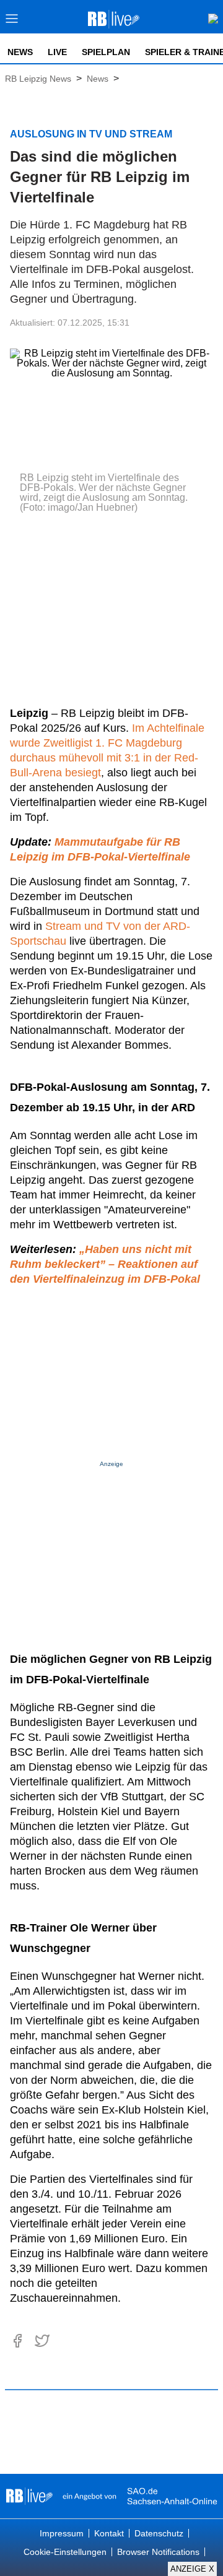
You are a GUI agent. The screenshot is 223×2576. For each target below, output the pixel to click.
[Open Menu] (12, 22)
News (20, 52)
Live (57, 52)
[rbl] (29, 2496)
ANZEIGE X (192, 2569)
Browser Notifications (158, 2552)
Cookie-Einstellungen (65, 2552)
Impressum (62, 2533)
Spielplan (106, 52)
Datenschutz (159, 2533)
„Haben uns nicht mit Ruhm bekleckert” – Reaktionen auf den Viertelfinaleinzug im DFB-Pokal (105, 1264)
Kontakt (109, 2533)
